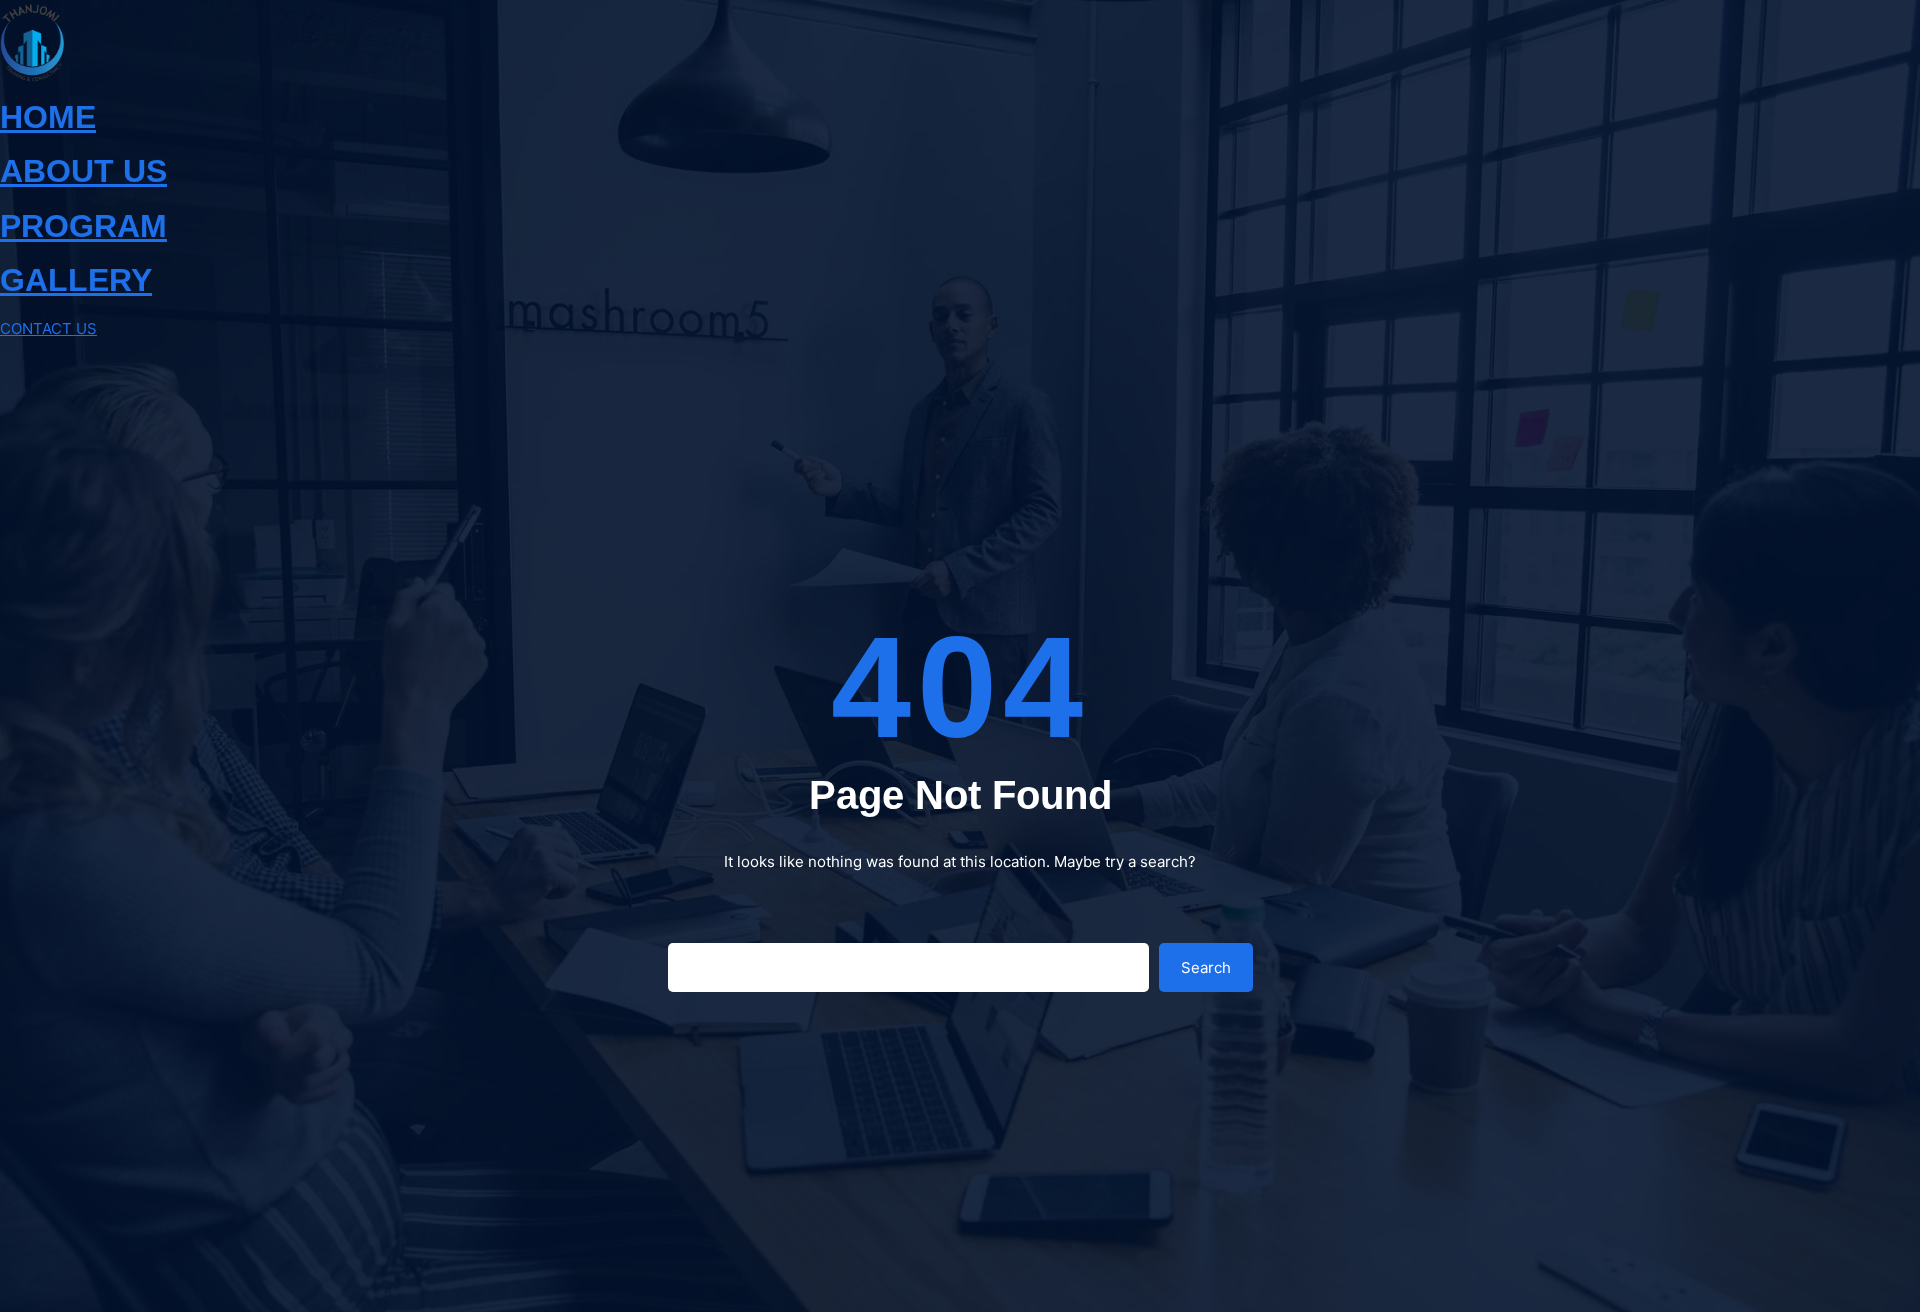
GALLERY (76, 280)
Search (1206, 967)
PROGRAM (83, 226)
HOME (48, 117)
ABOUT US (83, 171)
